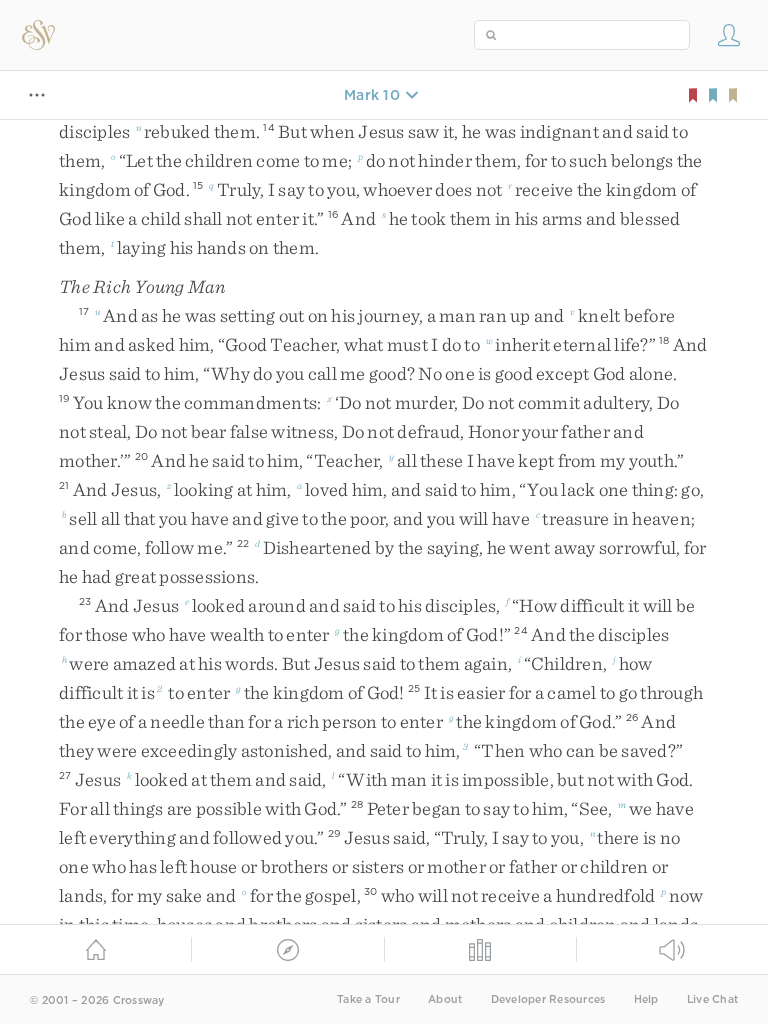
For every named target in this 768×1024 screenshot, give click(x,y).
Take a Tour (368, 999)
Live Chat (712, 999)
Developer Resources (548, 999)
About (445, 999)
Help (646, 999)
